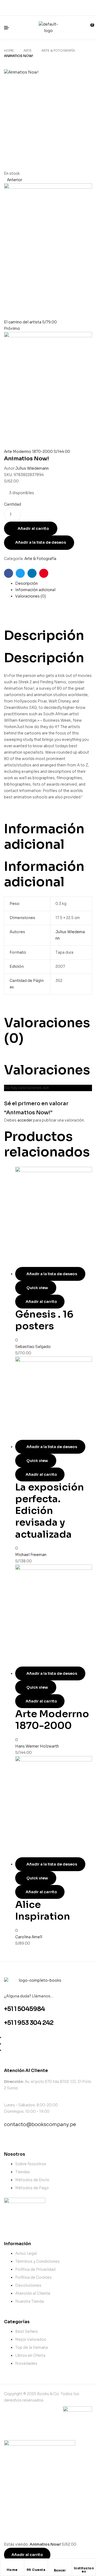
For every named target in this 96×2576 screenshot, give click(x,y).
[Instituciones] (84, 2564)
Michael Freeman (31, 1555)
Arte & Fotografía (58, 50)
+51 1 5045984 (24, 2009)
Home (9, 50)
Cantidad (13, 504)
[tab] (54, 584)
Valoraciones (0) (31, 596)
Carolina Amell (29, 1937)
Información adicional (35, 590)
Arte (28, 50)
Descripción (27, 583)
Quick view (37, 1288)
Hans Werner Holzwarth (37, 1746)
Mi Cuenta (36, 2570)
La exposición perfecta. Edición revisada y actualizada (50, 1511)
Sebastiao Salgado (33, 1347)
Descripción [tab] (44, 635)
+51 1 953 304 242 (29, 2023)
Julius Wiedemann (32, 468)
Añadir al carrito (33, 529)
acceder (25, 1120)
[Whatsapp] (48, 7)
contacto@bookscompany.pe (40, 2124)
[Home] (12, 2566)
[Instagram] (65, 7)
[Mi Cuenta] (36, 2566)
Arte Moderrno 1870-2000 (52, 1720)
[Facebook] (31, 7)
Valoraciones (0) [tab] (47, 1030)
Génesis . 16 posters (44, 1320)
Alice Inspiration (43, 1910)
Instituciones (84, 2570)
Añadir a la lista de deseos (41, 542)
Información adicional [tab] (44, 836)
